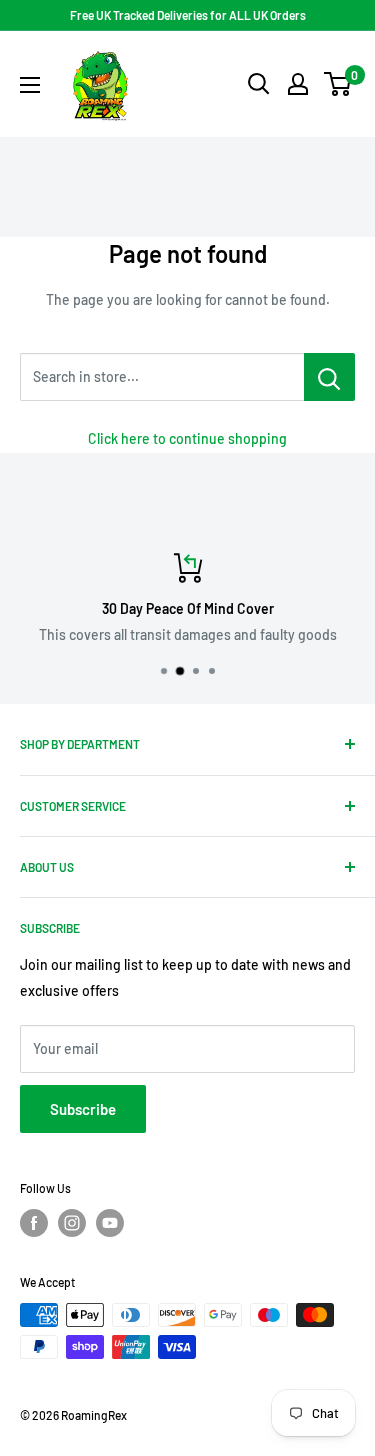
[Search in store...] (329, 377)
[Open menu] (30, 85)
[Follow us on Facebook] (34, 1223)
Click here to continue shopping (187, 438)
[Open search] (259, 84)
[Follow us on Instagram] (72, 1223)
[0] (338, 84)
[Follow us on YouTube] (110, 1223)
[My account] (298, 84)
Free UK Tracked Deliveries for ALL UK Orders (188, 15)
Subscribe (83, 1109)
